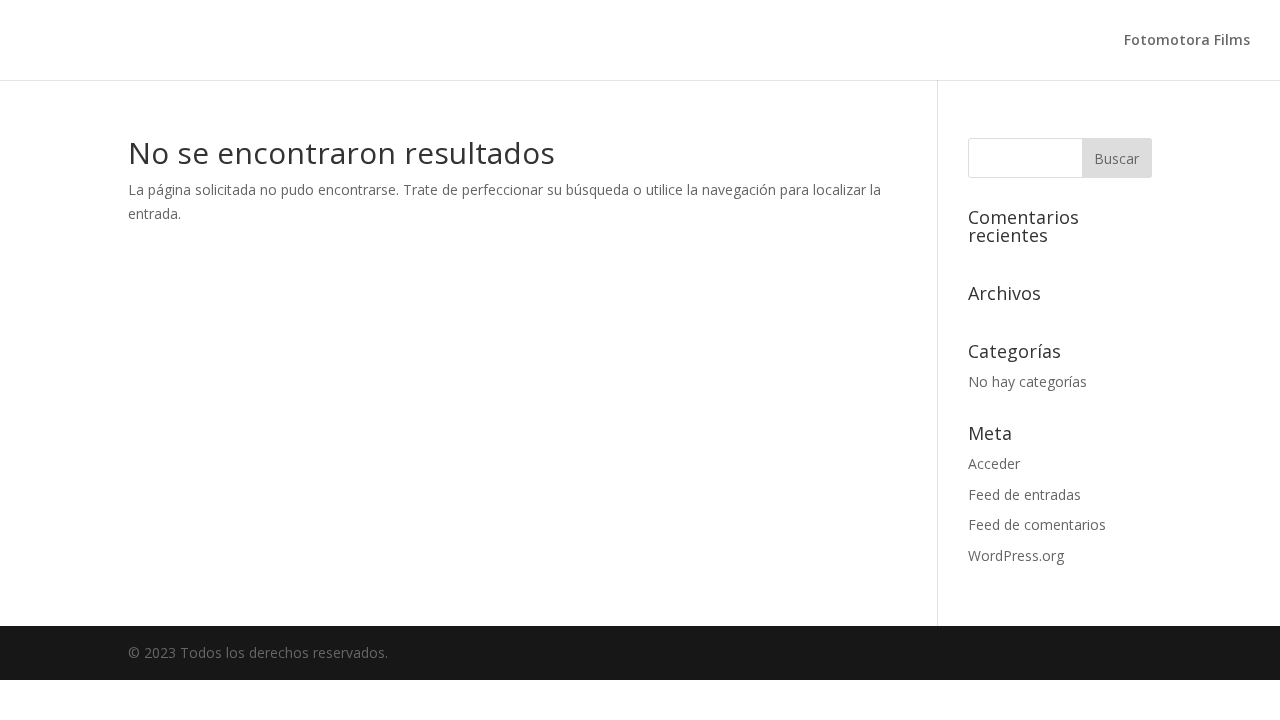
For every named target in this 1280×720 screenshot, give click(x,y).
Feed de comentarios (1037, 524)
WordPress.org (1016, 555)
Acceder (994, 463)
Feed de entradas (1024, 494)
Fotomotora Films (1187, 41)
